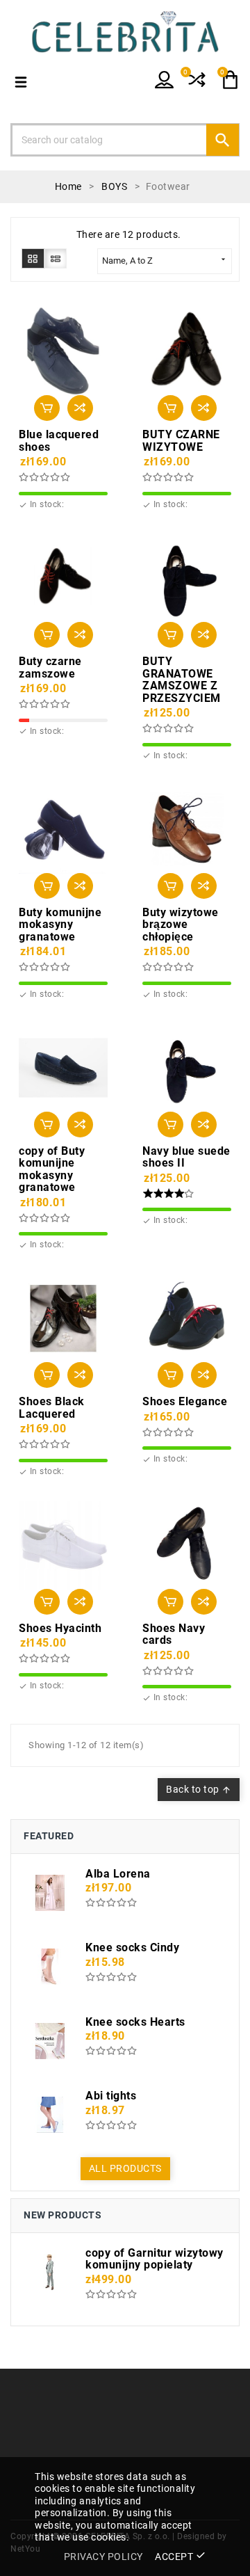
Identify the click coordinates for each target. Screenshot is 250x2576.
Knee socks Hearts (135, 2022)
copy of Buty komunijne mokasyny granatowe (52, 1169)
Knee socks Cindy (132, 1948)
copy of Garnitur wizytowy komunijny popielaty (155, 2259)
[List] (56, 258)
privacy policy (103, 2557)
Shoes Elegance (185, 1402)
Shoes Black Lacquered (52, 1408)
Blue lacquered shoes (59, 441)
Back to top (199, 1789)
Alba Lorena (118, 1874)
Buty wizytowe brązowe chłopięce (181, 925)
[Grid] (33, 258)
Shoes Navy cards (174, 1634)
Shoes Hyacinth (60, 1629)
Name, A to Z (165, 260)
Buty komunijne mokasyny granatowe (60, 925)
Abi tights (111, 2096)
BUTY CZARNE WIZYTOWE (181, 441)
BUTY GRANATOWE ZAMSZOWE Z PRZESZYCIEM (182, 680)
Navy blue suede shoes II (186, 1157)
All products (125, 2168)
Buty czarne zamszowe (50, 667)
